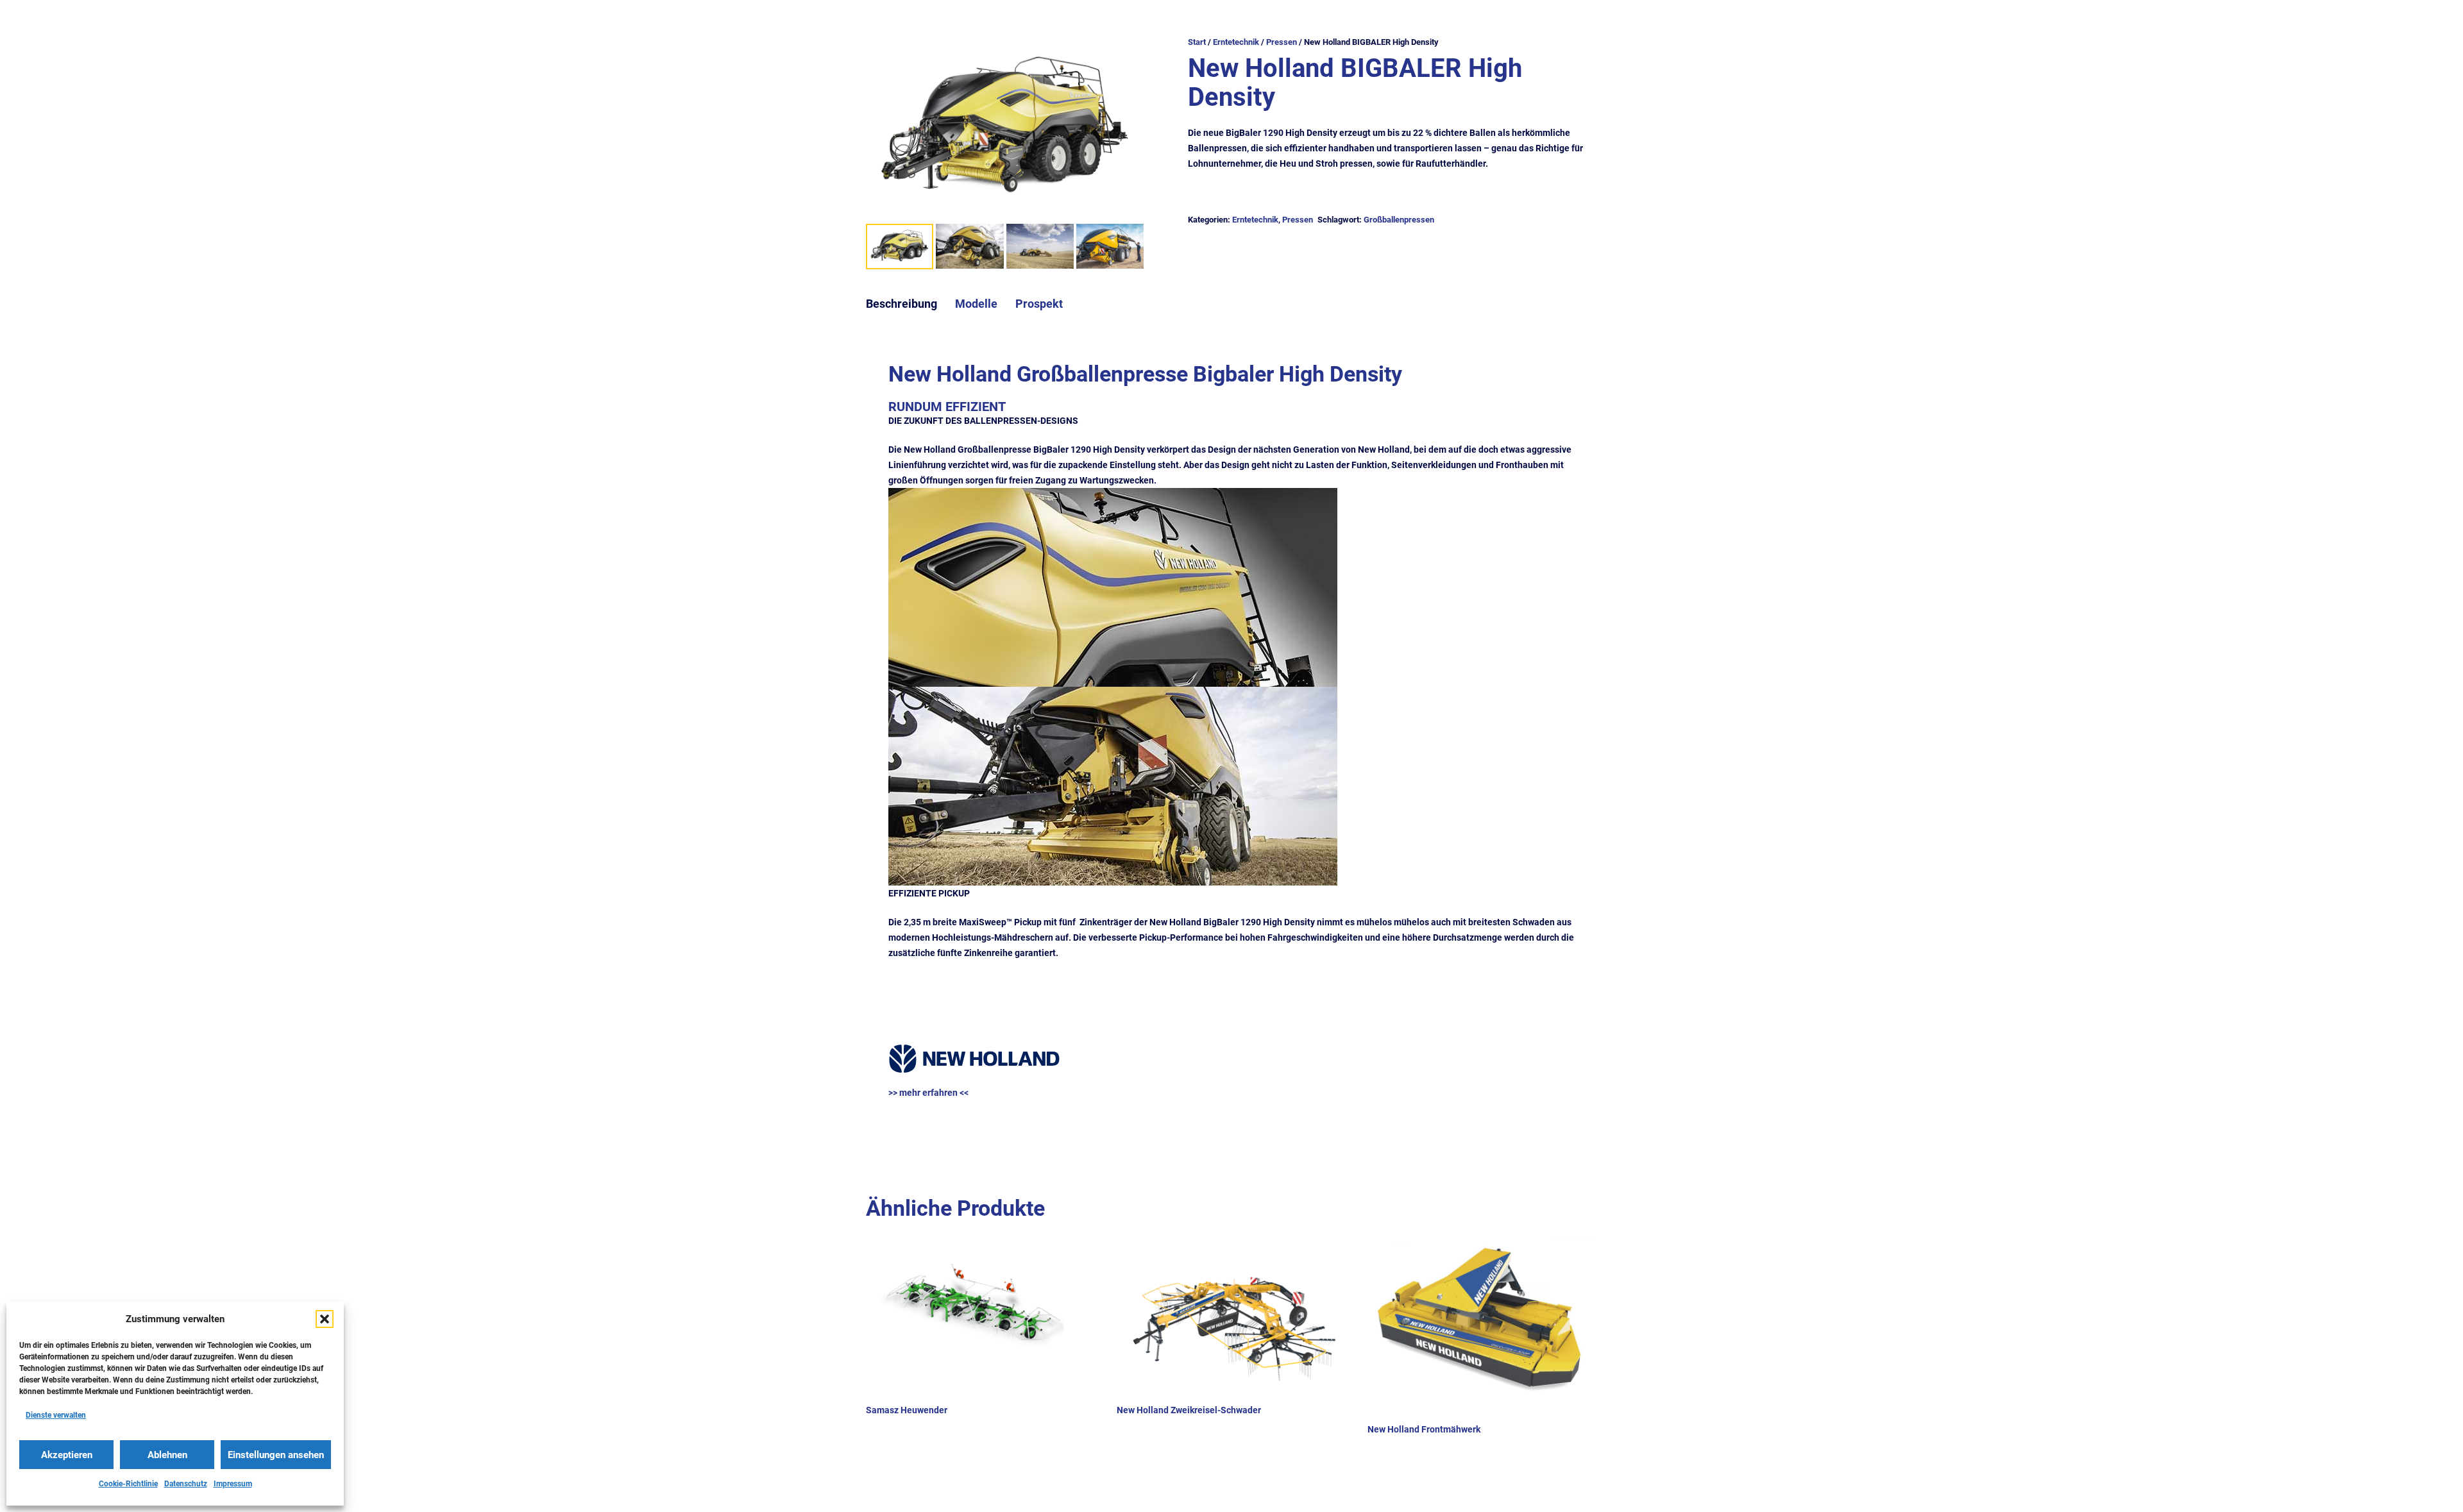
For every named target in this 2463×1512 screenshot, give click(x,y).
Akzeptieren (67, 1455)
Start (1197, 42)
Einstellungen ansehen (276, 1455)
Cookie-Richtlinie (128, 1484)
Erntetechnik (1236, 42)
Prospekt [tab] (1039, 304)
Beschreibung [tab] (901, 304)
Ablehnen (167, 1455)
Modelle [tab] (976, 304)
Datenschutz (186, 1484)
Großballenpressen (1399, 220)
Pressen (1282, 42)
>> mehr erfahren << (928, 1093)
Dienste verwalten (56, 1415)
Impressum (233, 1484)
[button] (325, 1319)
